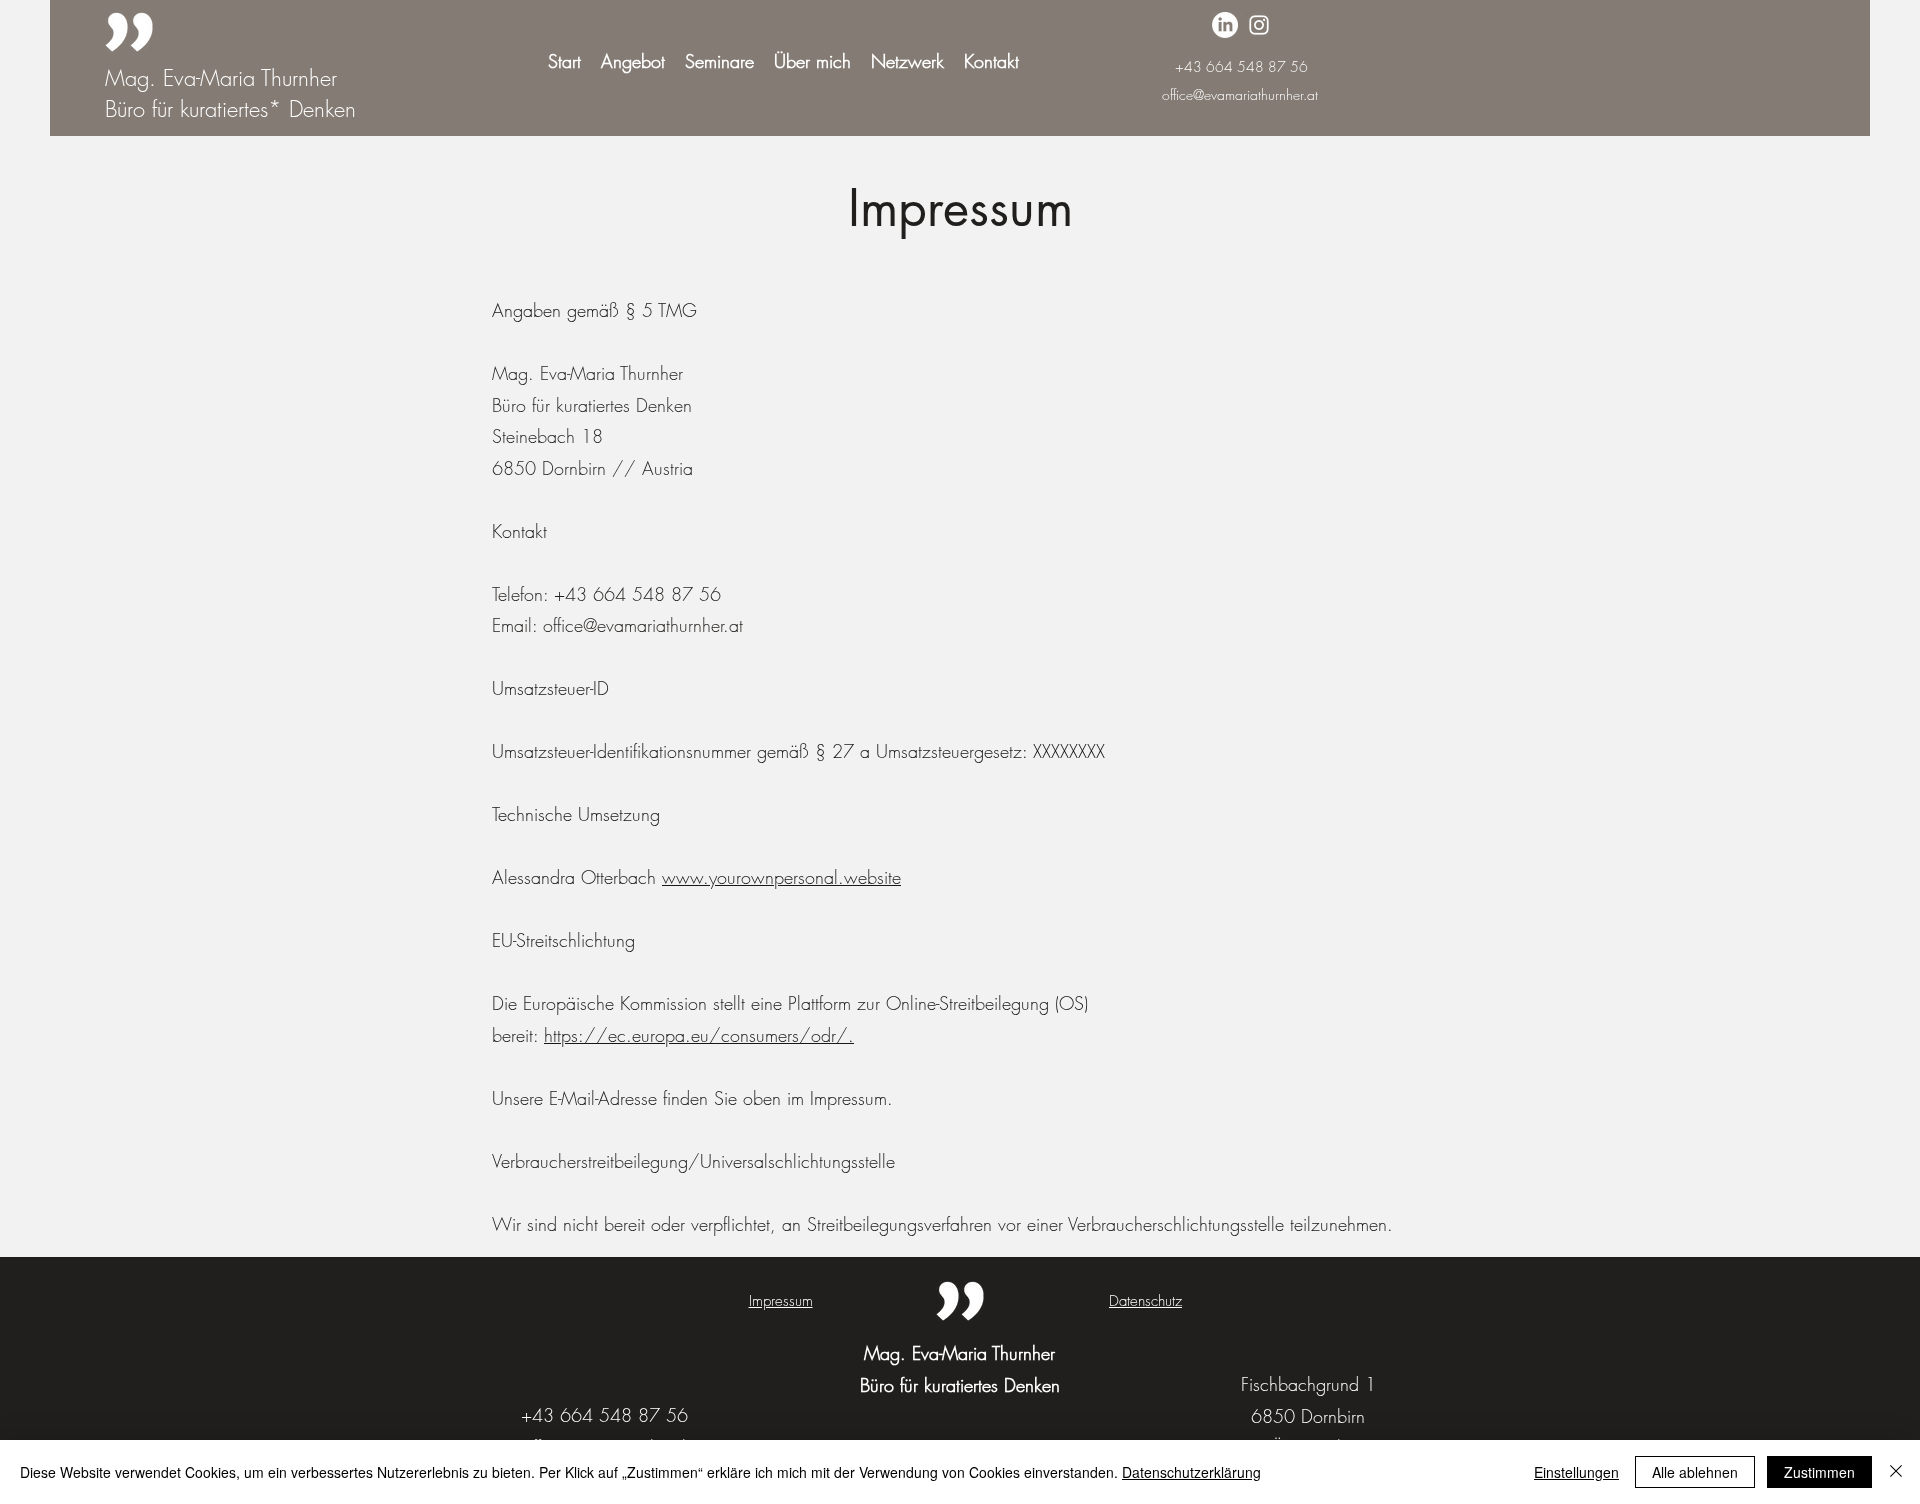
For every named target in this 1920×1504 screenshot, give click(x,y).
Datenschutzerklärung (1191, 1472)
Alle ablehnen (1695, 1472)
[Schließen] (1896, 1472)
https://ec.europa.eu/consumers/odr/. (699, 1035)
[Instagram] (1259, 25)
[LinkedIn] (1225, 25)
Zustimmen (1819, 1472)
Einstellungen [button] (1576, 1472)
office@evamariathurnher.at (1240, 94)
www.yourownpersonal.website (781, 877)
